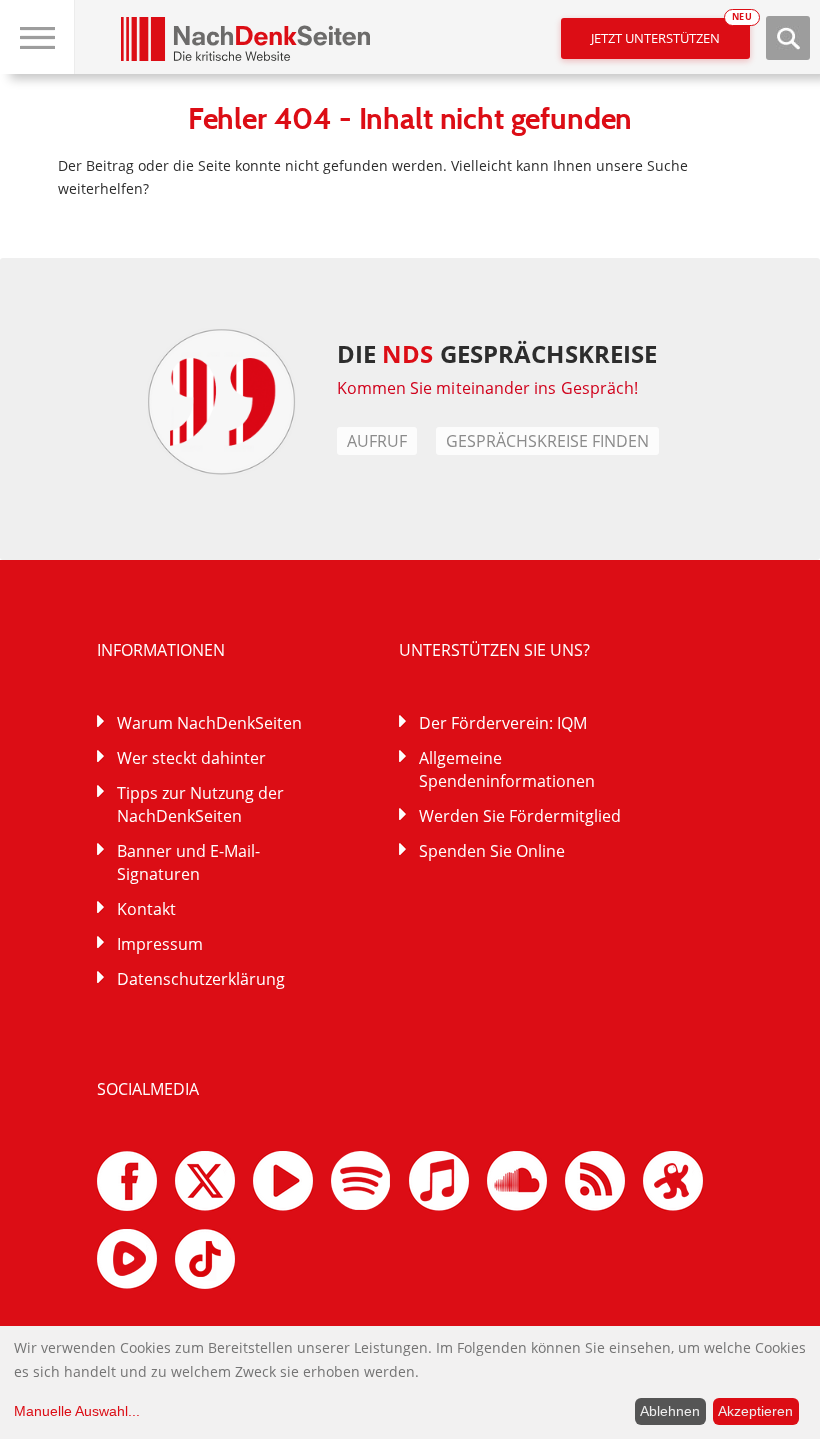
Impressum (160, 944)
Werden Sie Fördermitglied (520, 816)
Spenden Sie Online (492, 851)
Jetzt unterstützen (670, 32)
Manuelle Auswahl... (77, 1411)
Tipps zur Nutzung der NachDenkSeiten (200, 804)
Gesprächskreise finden (547, 441)
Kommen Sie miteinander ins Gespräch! (488, 388)
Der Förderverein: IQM (503, 723)
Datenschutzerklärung (201, 979)
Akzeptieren (755, 1411)
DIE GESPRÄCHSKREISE (497, 353)
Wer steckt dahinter (191, 758)
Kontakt (146, 909)
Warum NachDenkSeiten (209, 723)
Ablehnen (670, 1411)
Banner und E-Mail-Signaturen (188, 862)
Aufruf (377, 441)
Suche (788, 38)
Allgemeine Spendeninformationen (507, 769)
